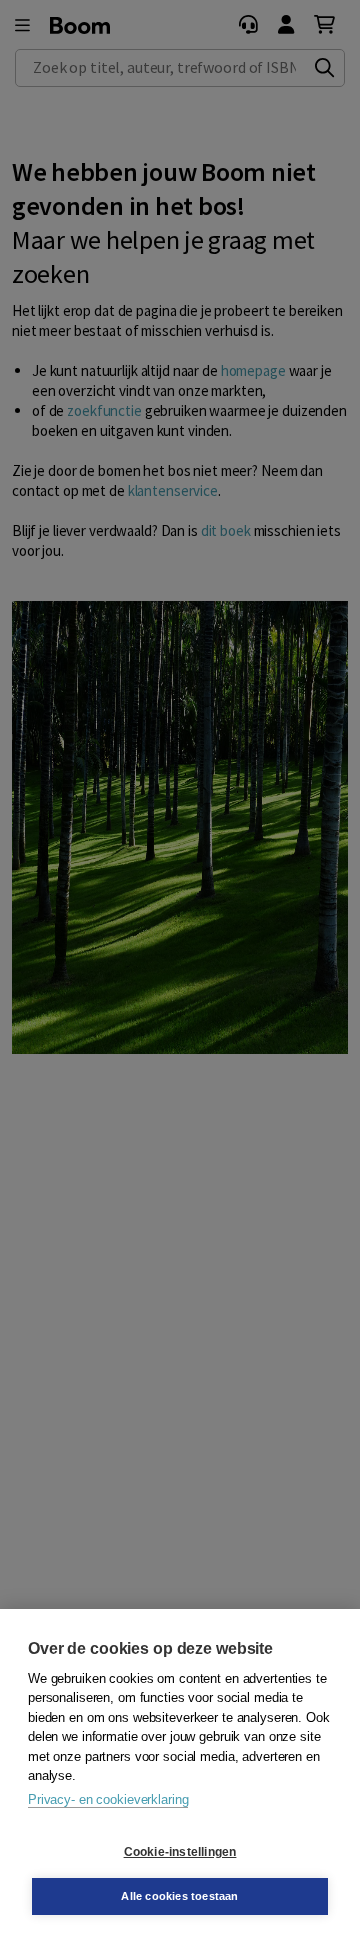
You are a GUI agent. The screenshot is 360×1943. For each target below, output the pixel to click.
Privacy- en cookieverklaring (108, 1799)
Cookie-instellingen (180, 1852)
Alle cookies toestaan (179, 1896)
